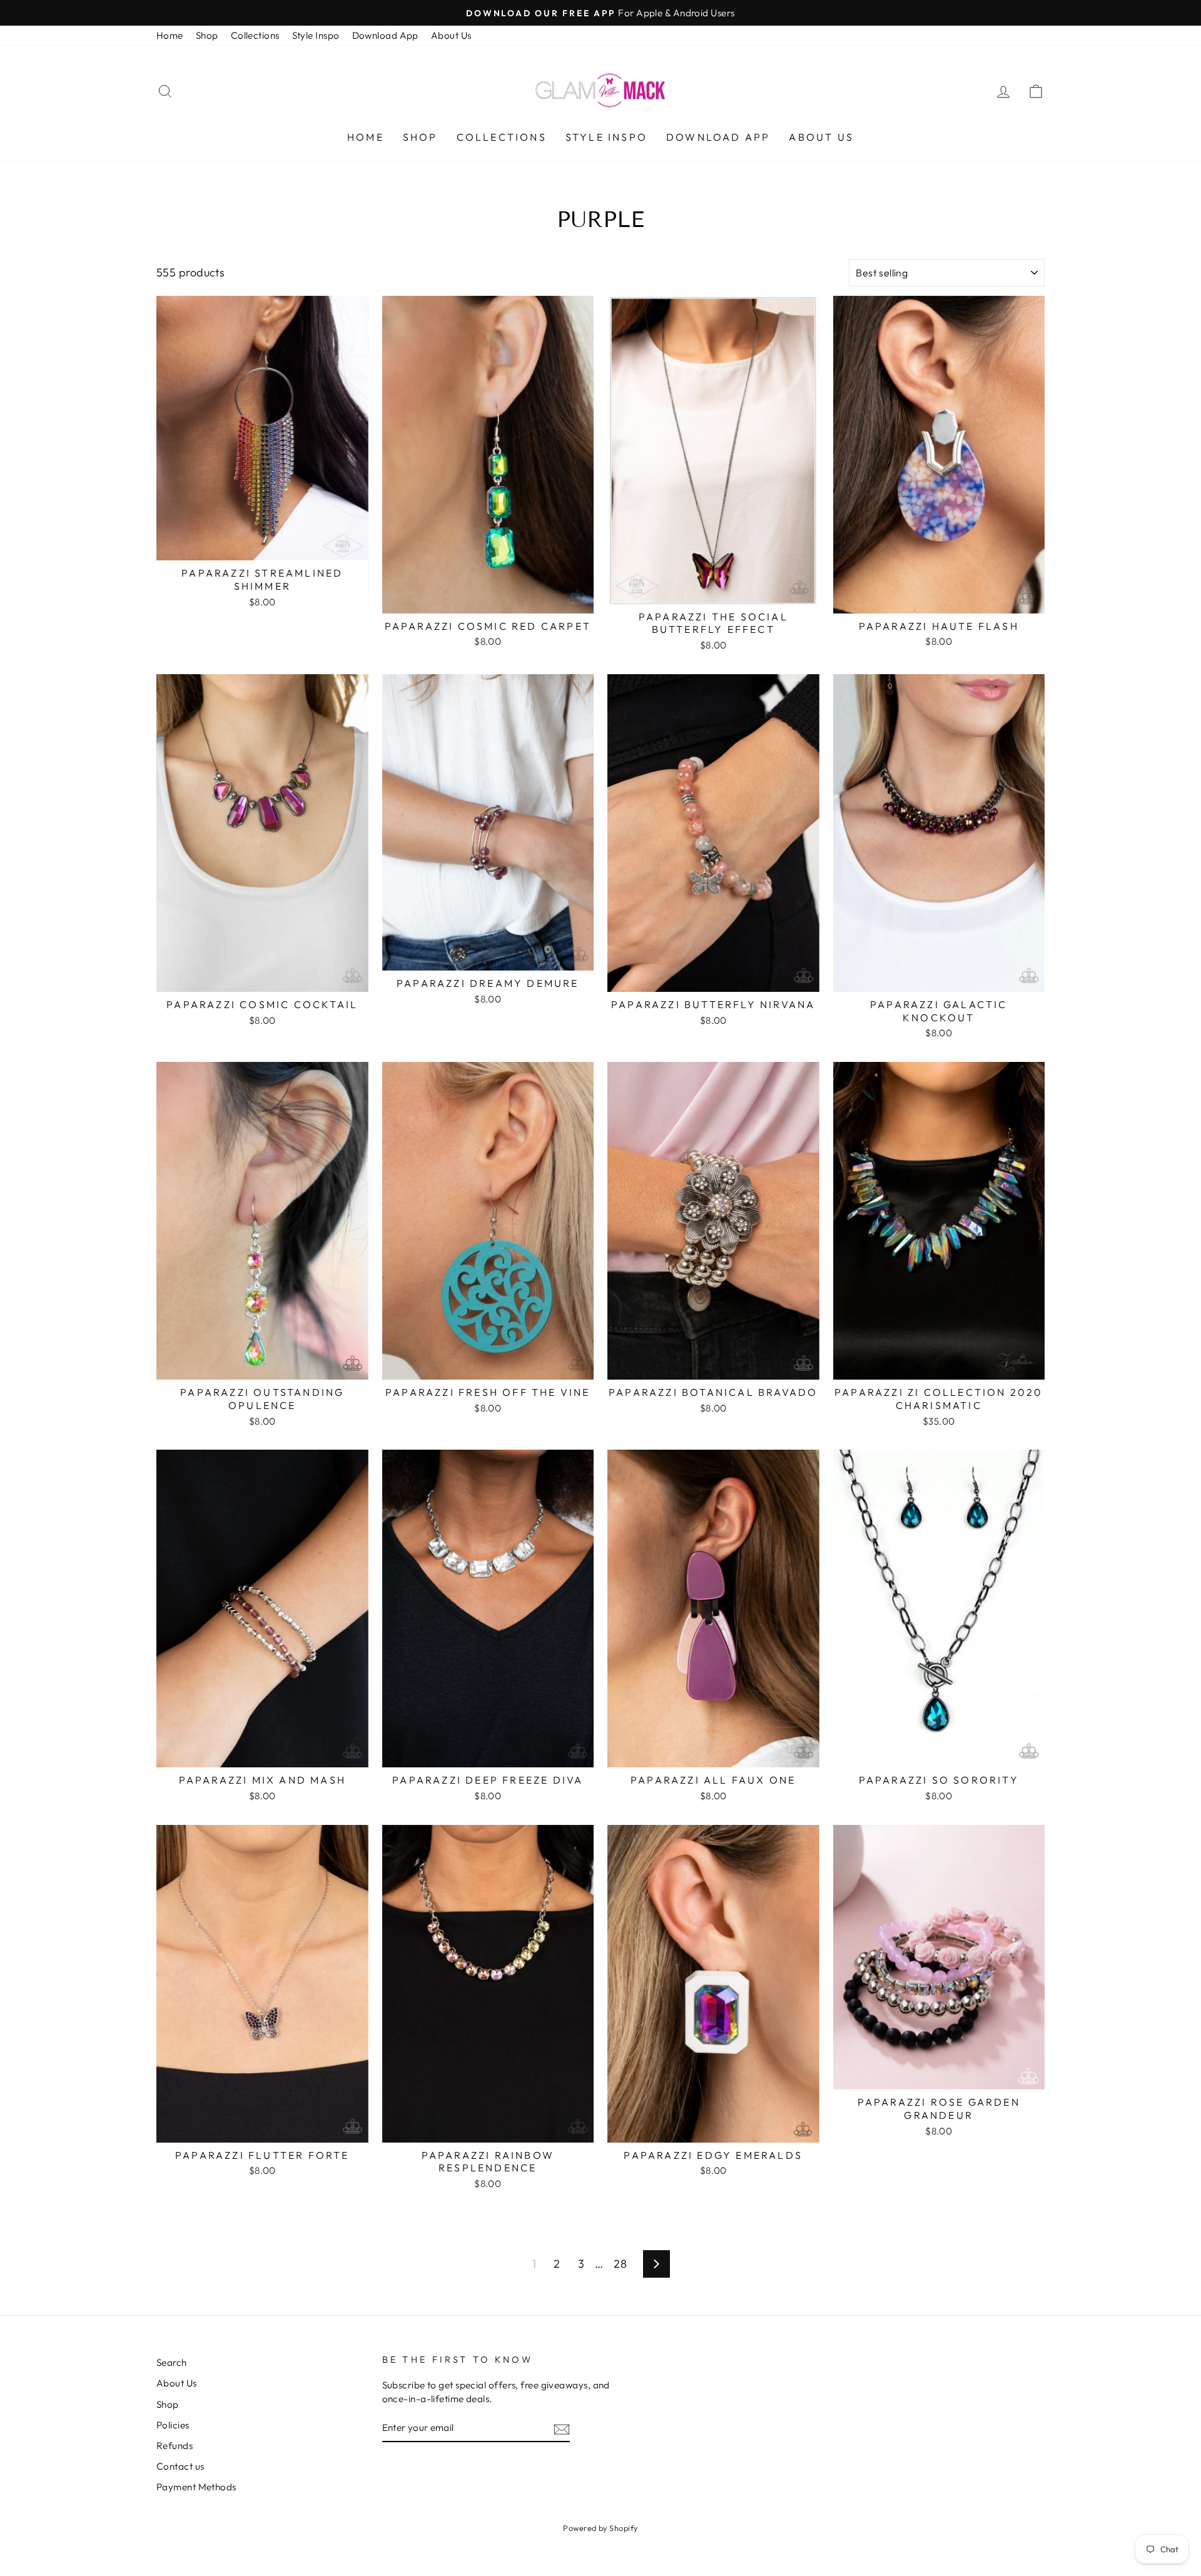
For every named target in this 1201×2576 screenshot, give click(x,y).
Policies (173, 2425)
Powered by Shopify (600, 2528)
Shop (207, 35)
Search (172, 2362)
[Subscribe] (562, 2428)
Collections (255, 35)
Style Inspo (316, 35)
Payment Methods (196, 2487)
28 (620, 2264)
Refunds (175, 2446)
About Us (451, 35)
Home (170, 35)
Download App (385, 35)
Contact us (180, 2466)
